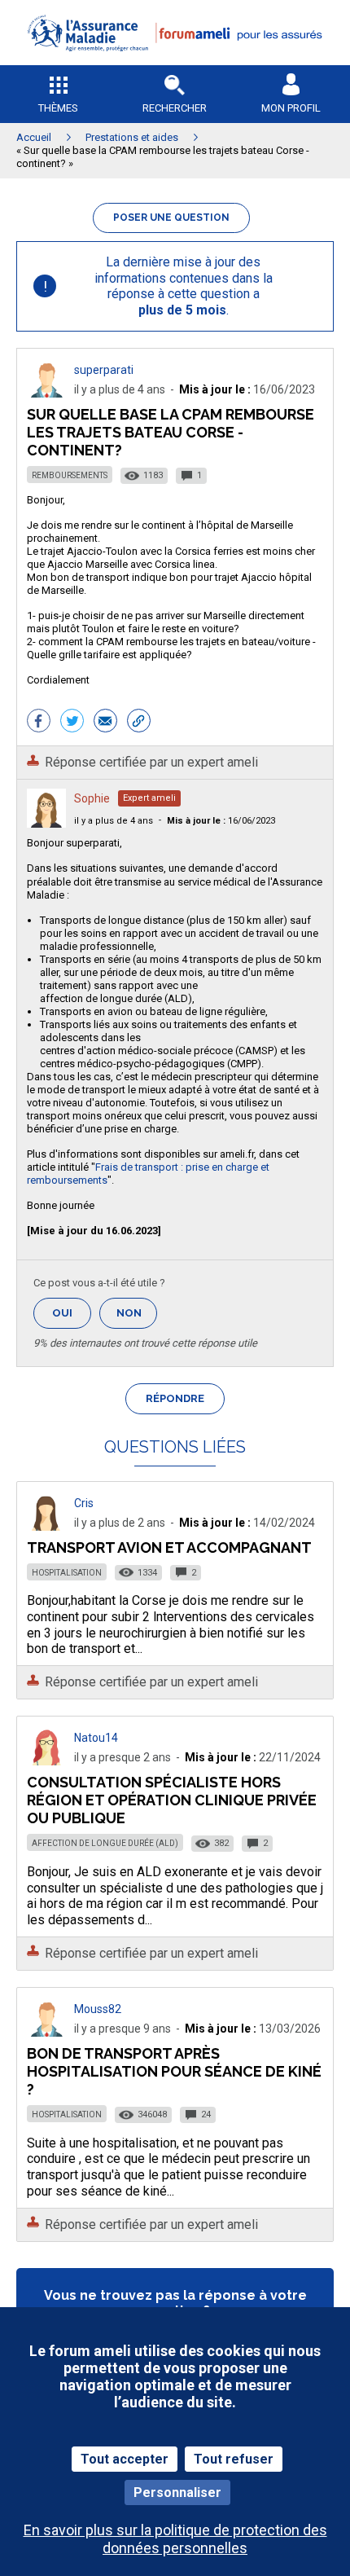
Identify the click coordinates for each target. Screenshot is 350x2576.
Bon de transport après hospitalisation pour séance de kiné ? (174, 2071)
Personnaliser (177, 2492)
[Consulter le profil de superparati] (46, 393)
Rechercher (175, 108)
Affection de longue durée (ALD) (105, 1843)
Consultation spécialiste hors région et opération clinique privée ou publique (172, 1800)
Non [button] (137, 1318)
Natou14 (96, 1738)
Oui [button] (72, 1313)
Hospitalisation (67, 1573)
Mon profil (291, 108)
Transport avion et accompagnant (169, 1547)
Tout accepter (125, 2459)
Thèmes (58, 108)
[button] (175, 62)
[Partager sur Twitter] (72, 723)
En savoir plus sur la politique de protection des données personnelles (175, 2539)
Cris (84, 1503)
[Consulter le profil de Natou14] (46, 1761)
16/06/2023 (221, 821)
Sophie (92, 798)
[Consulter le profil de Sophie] (46, 823)
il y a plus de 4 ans (114, 821)
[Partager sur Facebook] (39, 723)
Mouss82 (98, 2009)
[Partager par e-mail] (105, 723)
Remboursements (70, 475)
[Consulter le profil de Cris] (46, 1526)
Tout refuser (234, 2459)
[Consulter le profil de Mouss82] (46, 2032)
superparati (104, 370)
